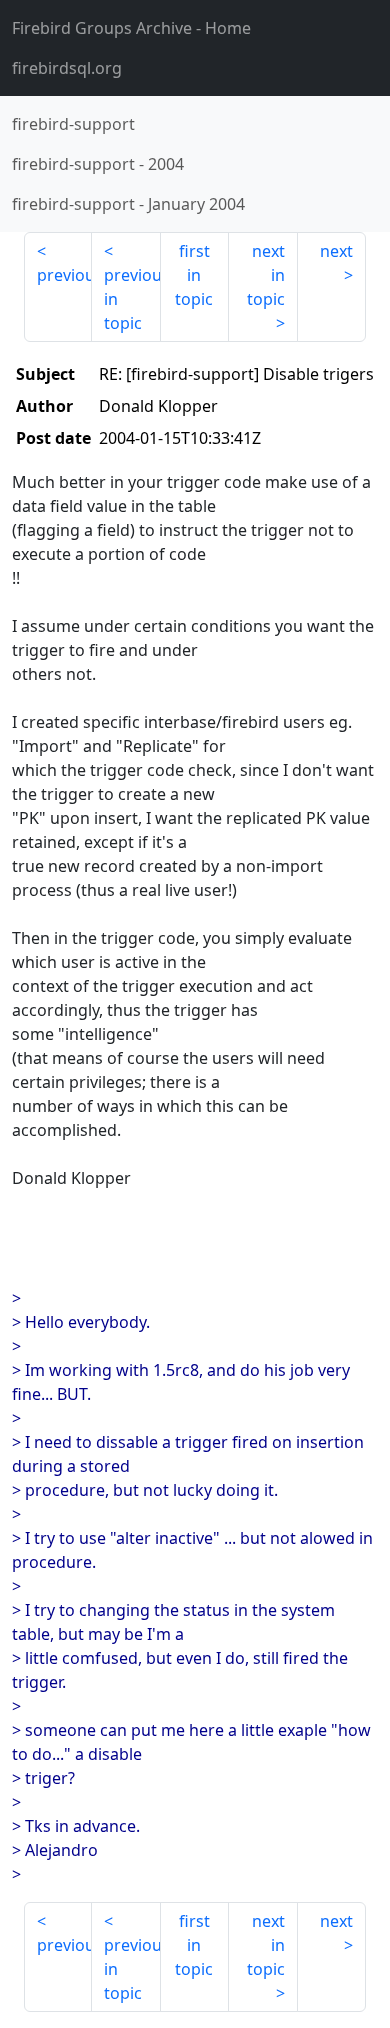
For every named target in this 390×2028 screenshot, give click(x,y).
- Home (131, 28)
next (336, 251)
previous (64, 275)
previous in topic (132, 299)
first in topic (194, 275)
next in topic (266, 275)
